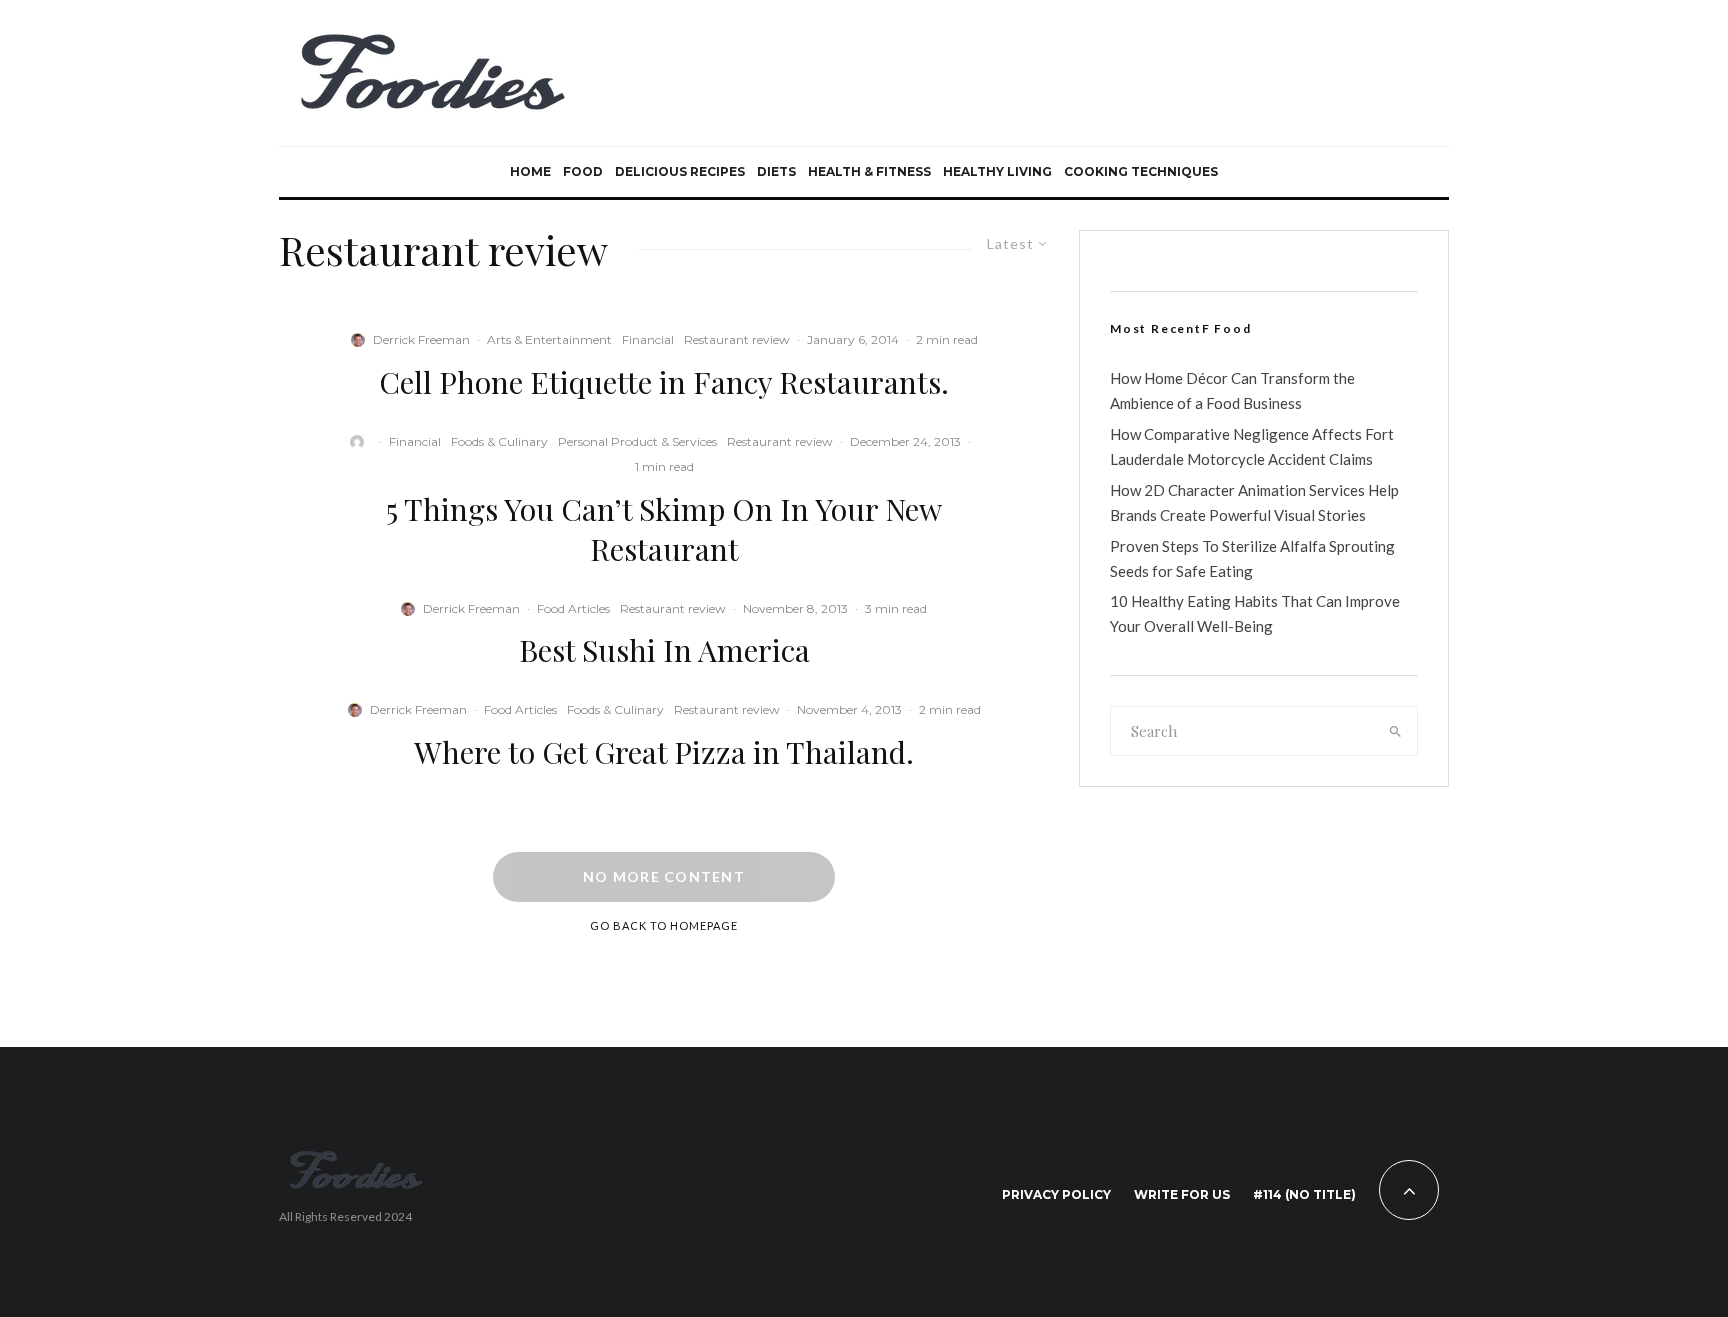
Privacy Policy (1056, 1194)
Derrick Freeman (421, 339)
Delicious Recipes (680, 171)
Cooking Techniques (1141, 171)
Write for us (1182, 1194)
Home (530, 171)
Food (583, 171)
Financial (648, 339)
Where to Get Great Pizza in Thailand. (664, 752)
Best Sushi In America (664, 650)
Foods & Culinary (499, 441)
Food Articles (573, 608)
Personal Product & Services (637, 441)
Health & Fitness (869, 171)
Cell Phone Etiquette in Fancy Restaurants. (664, 382)
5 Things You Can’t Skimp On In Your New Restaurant (664, 529)
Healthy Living (997, 171)
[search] (1396, 731)
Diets (776, 171)
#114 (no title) (1304, 1194)
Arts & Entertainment (549, 339)
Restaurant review (737, 339)
